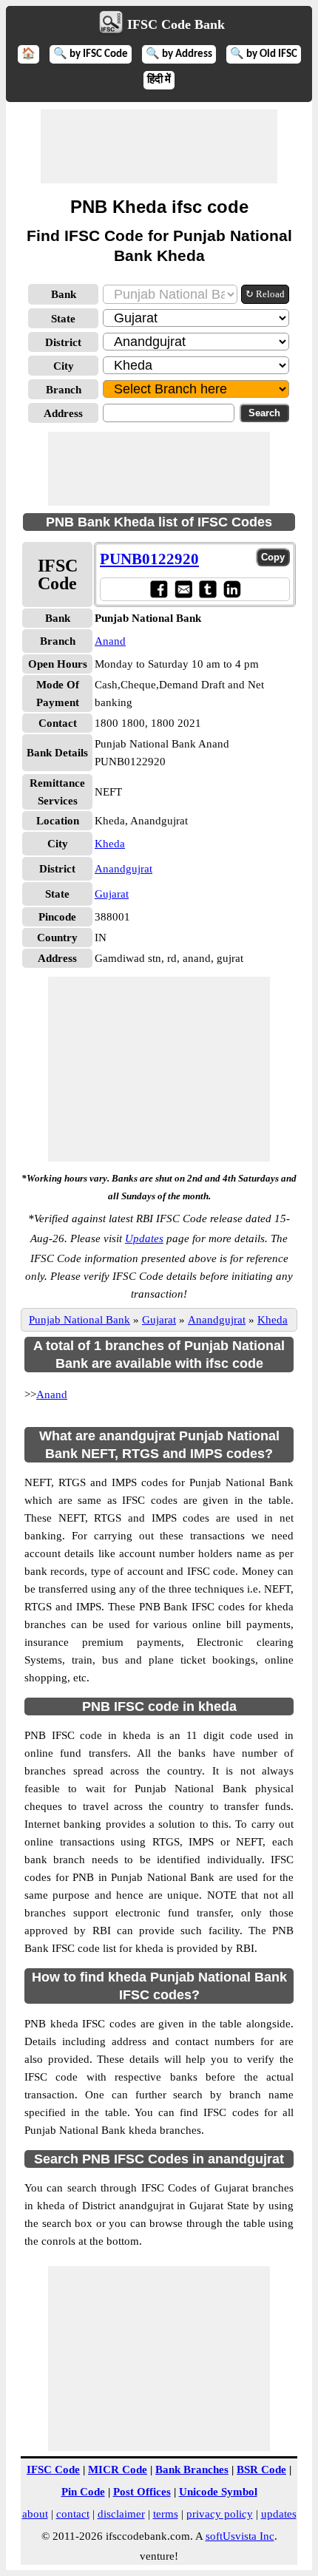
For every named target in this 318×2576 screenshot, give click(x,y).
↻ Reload (265, 294)
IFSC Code (53, 2470)
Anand (110, 641)
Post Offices (142, 2492)
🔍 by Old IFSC (264, 54)
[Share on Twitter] (207, 589)
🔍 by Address (179, 54)
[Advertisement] (159, 146)
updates (279, 2514)
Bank (64, 294)
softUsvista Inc (240, 2536)
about (35, 2514)
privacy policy (220, 2514)
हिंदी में (159, 80)
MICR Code (118, 2470)
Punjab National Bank (79, 1320)
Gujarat (112, 894)
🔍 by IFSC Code (91, 54)
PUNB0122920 (149, 559)
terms (166, 2514)
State (63, 319)
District (63, 342)
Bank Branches (192, 2470)
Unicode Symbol (218, 2492)
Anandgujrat (124, 869)
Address (63, 413)
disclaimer (121, 2514)
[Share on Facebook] (159, 589)
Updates (144, 1238)
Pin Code (83, 2492)
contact (73, 2514)
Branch (64, 390)
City (64, 366)
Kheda (110, 844)
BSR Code (261, 2470)
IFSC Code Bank (176, 24)
